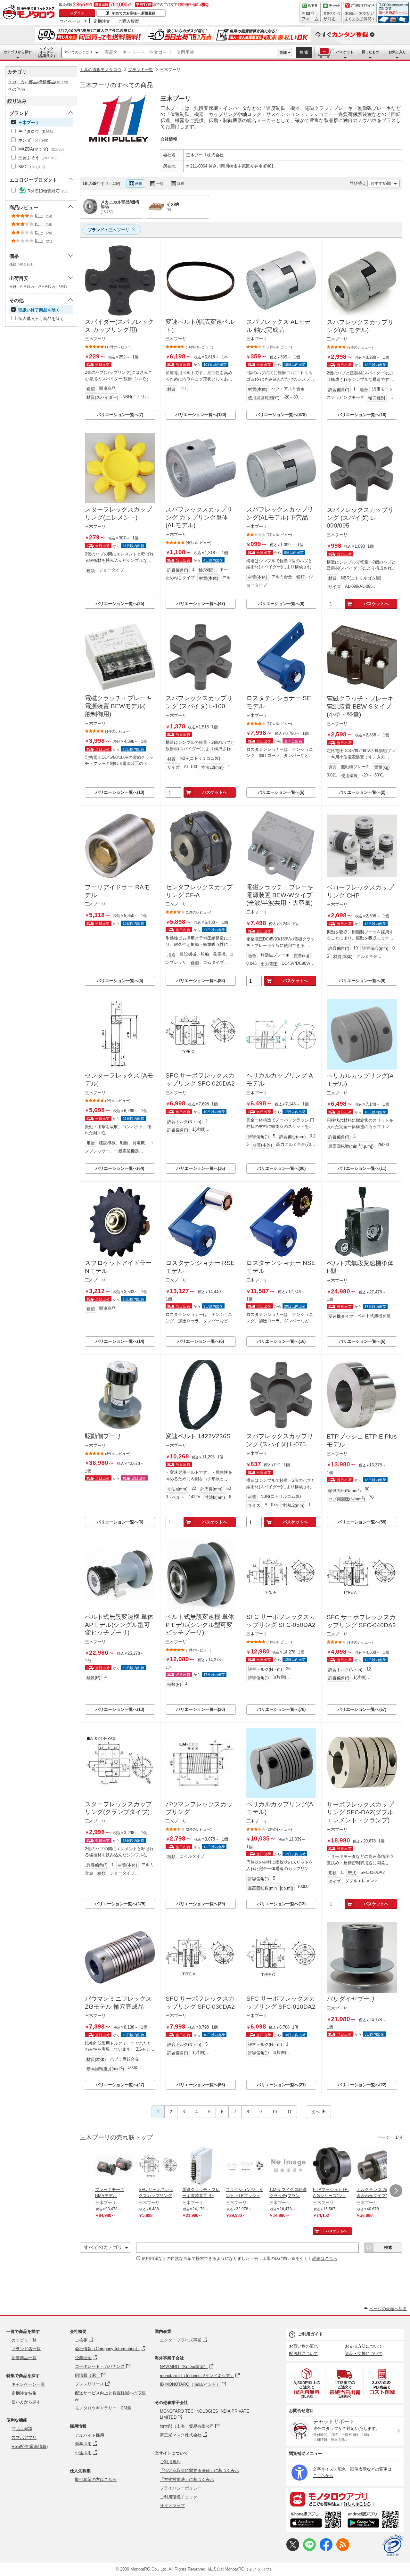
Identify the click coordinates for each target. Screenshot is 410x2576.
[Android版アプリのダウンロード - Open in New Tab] (374, 2521)
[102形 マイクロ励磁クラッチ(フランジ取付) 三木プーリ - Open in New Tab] (289, 2167)
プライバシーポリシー (181, 2488)
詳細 (283, 53)
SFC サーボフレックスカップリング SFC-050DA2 (281, 1621)
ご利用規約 (170, 2462)
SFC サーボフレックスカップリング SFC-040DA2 (361, 1621)
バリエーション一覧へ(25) (120, 604)
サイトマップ (172, 2506)
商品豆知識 (22, 2429)
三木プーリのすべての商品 (116, 85)
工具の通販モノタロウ (101, 70)
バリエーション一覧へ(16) (281, 1341)
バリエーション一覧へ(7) (120, 415)
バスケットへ (376, 604)
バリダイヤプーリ (351, 1999)
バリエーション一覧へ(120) (201, 415)
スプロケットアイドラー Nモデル (118, 1267)
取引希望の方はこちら (96, 2479)
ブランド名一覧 (26, 2349)
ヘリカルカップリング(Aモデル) (360, 1080)
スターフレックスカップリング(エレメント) (118, 513)
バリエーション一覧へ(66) (201, 2085)
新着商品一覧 (24, 2358)
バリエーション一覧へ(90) (281, 1168)
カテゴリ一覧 (24, 2340)
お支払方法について (364, 2346)
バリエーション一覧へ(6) (281, 792)
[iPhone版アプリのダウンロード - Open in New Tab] (316, 2521)
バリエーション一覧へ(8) (281, 604)
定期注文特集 (24, 2393)
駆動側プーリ (103, 1436)
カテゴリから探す (18, 52)
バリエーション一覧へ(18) (362, 415)
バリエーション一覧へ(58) (362, 1522)
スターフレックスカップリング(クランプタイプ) (118, 1808)
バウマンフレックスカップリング (199, 1808)
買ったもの (370, 52)
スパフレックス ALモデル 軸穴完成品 (278, 326)
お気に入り (397, 52)
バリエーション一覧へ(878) (281, 415)
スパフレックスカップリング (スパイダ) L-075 (280, 1440)
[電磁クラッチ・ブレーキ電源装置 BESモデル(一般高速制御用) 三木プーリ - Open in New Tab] (201, 2167)
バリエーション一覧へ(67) (362, 1709)
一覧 (160, 184)
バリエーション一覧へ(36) (201, 1168)
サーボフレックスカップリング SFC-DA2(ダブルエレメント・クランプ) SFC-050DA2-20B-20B (360, 1813)
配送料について (303, 2354)
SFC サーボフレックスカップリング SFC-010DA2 (281, 2003)
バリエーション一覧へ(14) (120, 1341)
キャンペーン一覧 (28, 2384)
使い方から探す (26, 2402)
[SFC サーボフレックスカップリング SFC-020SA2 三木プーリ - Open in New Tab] (158, 2167)
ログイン (77, 13)
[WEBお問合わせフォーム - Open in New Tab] (310, 12)
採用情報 (78, 2426)
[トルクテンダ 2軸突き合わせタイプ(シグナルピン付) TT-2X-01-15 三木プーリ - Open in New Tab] (376, 2167)
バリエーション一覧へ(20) (201, 1709)
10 (275, 2112)
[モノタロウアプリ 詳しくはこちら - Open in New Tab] (345, 2499)
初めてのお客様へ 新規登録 (134, 13)
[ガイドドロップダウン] (360, 17)
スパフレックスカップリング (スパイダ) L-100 (199, 702)
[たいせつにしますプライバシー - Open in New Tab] (393, 2545)
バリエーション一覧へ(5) (120, 981)
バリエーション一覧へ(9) (362, 981)
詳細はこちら (325, 2258)
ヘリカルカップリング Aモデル (280, 1079)
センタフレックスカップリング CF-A (199, 891)
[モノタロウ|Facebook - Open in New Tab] (326, 2550)
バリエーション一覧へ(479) (120, 1904)
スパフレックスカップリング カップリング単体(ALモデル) (199, 517)
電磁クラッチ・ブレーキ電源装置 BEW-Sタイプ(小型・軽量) (360, 706)
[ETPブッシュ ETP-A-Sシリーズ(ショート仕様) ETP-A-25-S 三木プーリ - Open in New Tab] (332, 2167)
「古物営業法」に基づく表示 (187, 2479)
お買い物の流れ (303, 2346)
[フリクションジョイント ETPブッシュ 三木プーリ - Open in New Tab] (245, 2167)
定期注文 (102, 21)
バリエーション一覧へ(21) (281, 2085)
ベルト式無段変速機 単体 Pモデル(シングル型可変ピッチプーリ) (200, 1625)
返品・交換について (364, 2354)
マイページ (70, 21)
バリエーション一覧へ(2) (362, 792)
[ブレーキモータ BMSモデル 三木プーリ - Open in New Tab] (114, 2167)
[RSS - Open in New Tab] (343, 2550)
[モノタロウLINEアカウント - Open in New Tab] (309, 2550)
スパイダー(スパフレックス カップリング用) (119, 326)
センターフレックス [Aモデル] (119, 1079)
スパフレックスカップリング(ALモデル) (360, 326)
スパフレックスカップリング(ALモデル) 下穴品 (280, 513)
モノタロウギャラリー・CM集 (103, 2408)
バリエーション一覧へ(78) (281, 1709)
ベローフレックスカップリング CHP (360, 891)
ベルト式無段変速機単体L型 (360, 1267)
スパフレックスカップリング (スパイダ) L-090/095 (360, 518)
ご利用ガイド (310, 2334)
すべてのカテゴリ (78, 52)
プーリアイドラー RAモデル (117, 891)
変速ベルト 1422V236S (198, 1436)
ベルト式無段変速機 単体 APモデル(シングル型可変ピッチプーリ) (119, 1625)
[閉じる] (265, 178)
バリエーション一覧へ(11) (362, 1168)
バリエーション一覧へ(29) (201, 1904)
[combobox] (189, 53)
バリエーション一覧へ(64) (120, 1168)
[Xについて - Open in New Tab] (293, 2550)
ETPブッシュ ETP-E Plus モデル (362, 1440)
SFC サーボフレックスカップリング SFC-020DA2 (200, 1079)
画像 (139, 184)
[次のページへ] (396, 2191)
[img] (30, 13)
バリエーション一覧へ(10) (120, 792)
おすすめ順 (381, 183)
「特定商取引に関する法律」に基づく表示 (199, 2470)
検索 (304, 52)
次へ (316, 2112)
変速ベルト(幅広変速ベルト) (200, 326)
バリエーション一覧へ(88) (201, 981)
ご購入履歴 (129, 21)
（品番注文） (46, 52)
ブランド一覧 (141, 70)
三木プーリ (170, 70)
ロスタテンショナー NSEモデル (281, 1267)
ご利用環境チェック (179, 2497)
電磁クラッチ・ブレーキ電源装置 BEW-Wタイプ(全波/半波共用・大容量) (280, 895)
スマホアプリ (24, 2437)
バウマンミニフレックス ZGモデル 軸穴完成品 (118, 2003)
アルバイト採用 (90, 2435)
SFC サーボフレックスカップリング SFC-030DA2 (200, 2003)
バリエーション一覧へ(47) (201, 604)
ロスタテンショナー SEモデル (279, 702)
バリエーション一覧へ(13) (120, 1709)
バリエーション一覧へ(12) (281, 1904)
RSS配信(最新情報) (30, 2446)
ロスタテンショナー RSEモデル (200, 1267)
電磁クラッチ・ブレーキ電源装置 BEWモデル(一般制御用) (118, 706)
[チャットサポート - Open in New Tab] (332, 12)
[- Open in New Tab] (307, 2383)
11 (289, 2112)
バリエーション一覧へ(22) (362, 2085)
